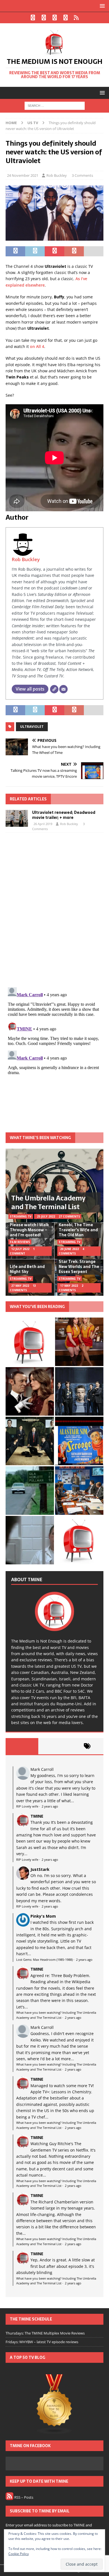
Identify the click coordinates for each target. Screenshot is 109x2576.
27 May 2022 (20, 1286)
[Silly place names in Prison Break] (30, 1491)
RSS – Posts (23, 2497)
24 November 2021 (23, 175)
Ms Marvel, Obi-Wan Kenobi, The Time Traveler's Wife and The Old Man (79, 1227)
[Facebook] (33, 18)
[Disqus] (54, 910)
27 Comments (69, 1216)
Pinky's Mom (43, 1916)
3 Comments (82, 175)
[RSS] (76, 18)
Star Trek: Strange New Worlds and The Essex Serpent (79, 1267)
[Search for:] (55, 105)
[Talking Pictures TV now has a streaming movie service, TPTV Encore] (79, 1441)
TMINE (37, 1816)
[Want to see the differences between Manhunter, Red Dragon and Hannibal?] (30, 1540)
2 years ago (50, 1806)
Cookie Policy (19, 2554)
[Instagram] (55, 18)
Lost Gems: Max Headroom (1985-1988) (44, 1960)
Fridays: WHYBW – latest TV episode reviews (42, 2342)
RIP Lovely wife (27, 1806)
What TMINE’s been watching (40, 1138)
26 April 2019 (43, 824)
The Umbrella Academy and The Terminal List (48, 1202)
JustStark (40, 1869)
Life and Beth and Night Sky (27, 1269)
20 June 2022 (69, 1249)
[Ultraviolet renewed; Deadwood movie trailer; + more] (17, 818)
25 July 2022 (46, 1216)
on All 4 (37, 346)
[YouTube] (66, 18)
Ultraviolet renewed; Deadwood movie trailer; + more (64, 815)
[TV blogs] (54, 2405)
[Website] (54, 689)
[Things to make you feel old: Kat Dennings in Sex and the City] (79, 1342)
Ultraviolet (32, 727)
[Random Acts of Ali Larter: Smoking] (30, 1342)
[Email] (63, 689)
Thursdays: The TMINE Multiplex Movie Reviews (45, 2333)
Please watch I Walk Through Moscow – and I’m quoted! (29, 1230)
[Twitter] (44, 18)
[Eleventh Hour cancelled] (79, 1540)
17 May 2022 (69, 1286)
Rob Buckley (57, 175)
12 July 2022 (20, 1249)
